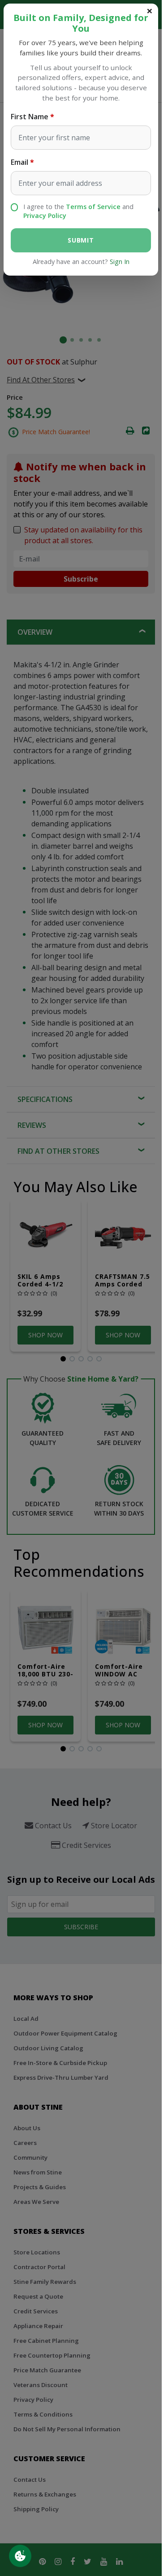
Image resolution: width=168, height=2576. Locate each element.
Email (19, 162)
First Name (30, 117)
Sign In (120, 262)
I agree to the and (78, 211)
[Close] (150, 11)
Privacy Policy (45, 216)
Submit (81, 240)
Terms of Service (93, 207)
